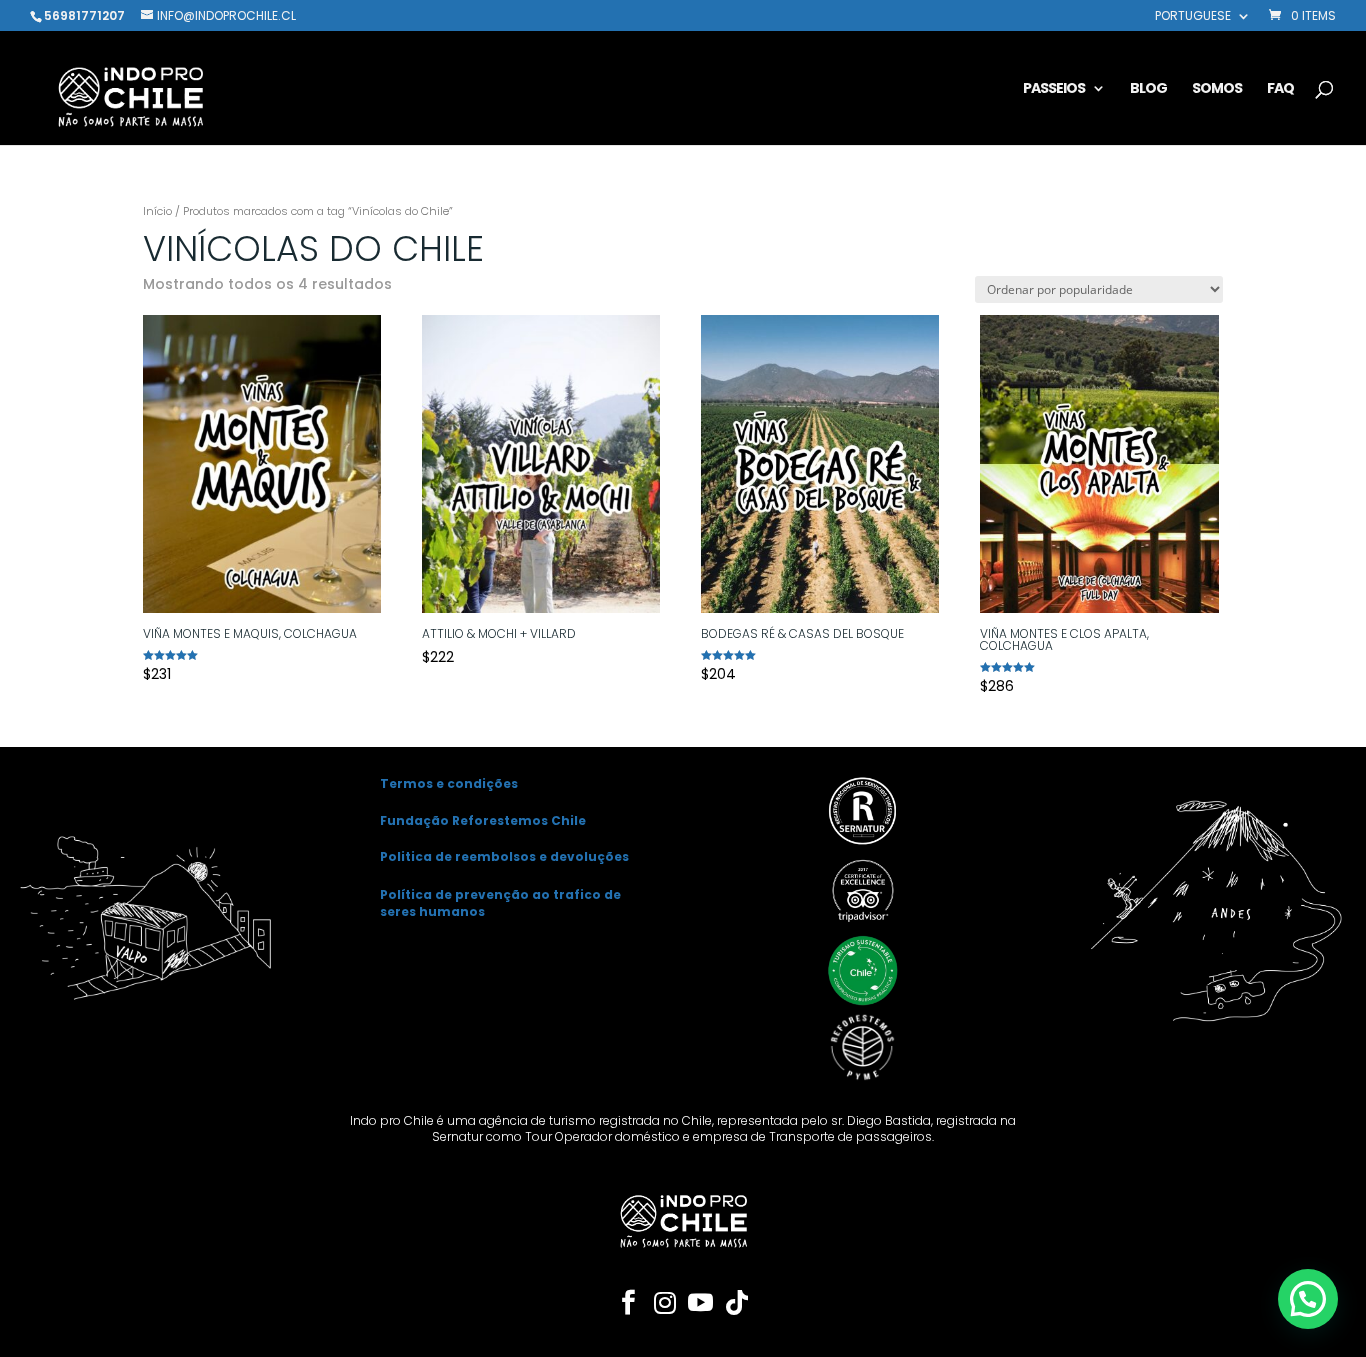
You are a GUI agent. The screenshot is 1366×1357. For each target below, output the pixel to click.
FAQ (1280, 89)
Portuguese (1193, 17)
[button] (1308, 1299)
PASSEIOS (1054, 89)
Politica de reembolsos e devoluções (504, 856)
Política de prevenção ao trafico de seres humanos (500, 903)
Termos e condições (449, 783)
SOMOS (1217, 89)
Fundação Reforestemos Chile (483, 820)
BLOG (1148, 89)
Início (157, 211)
